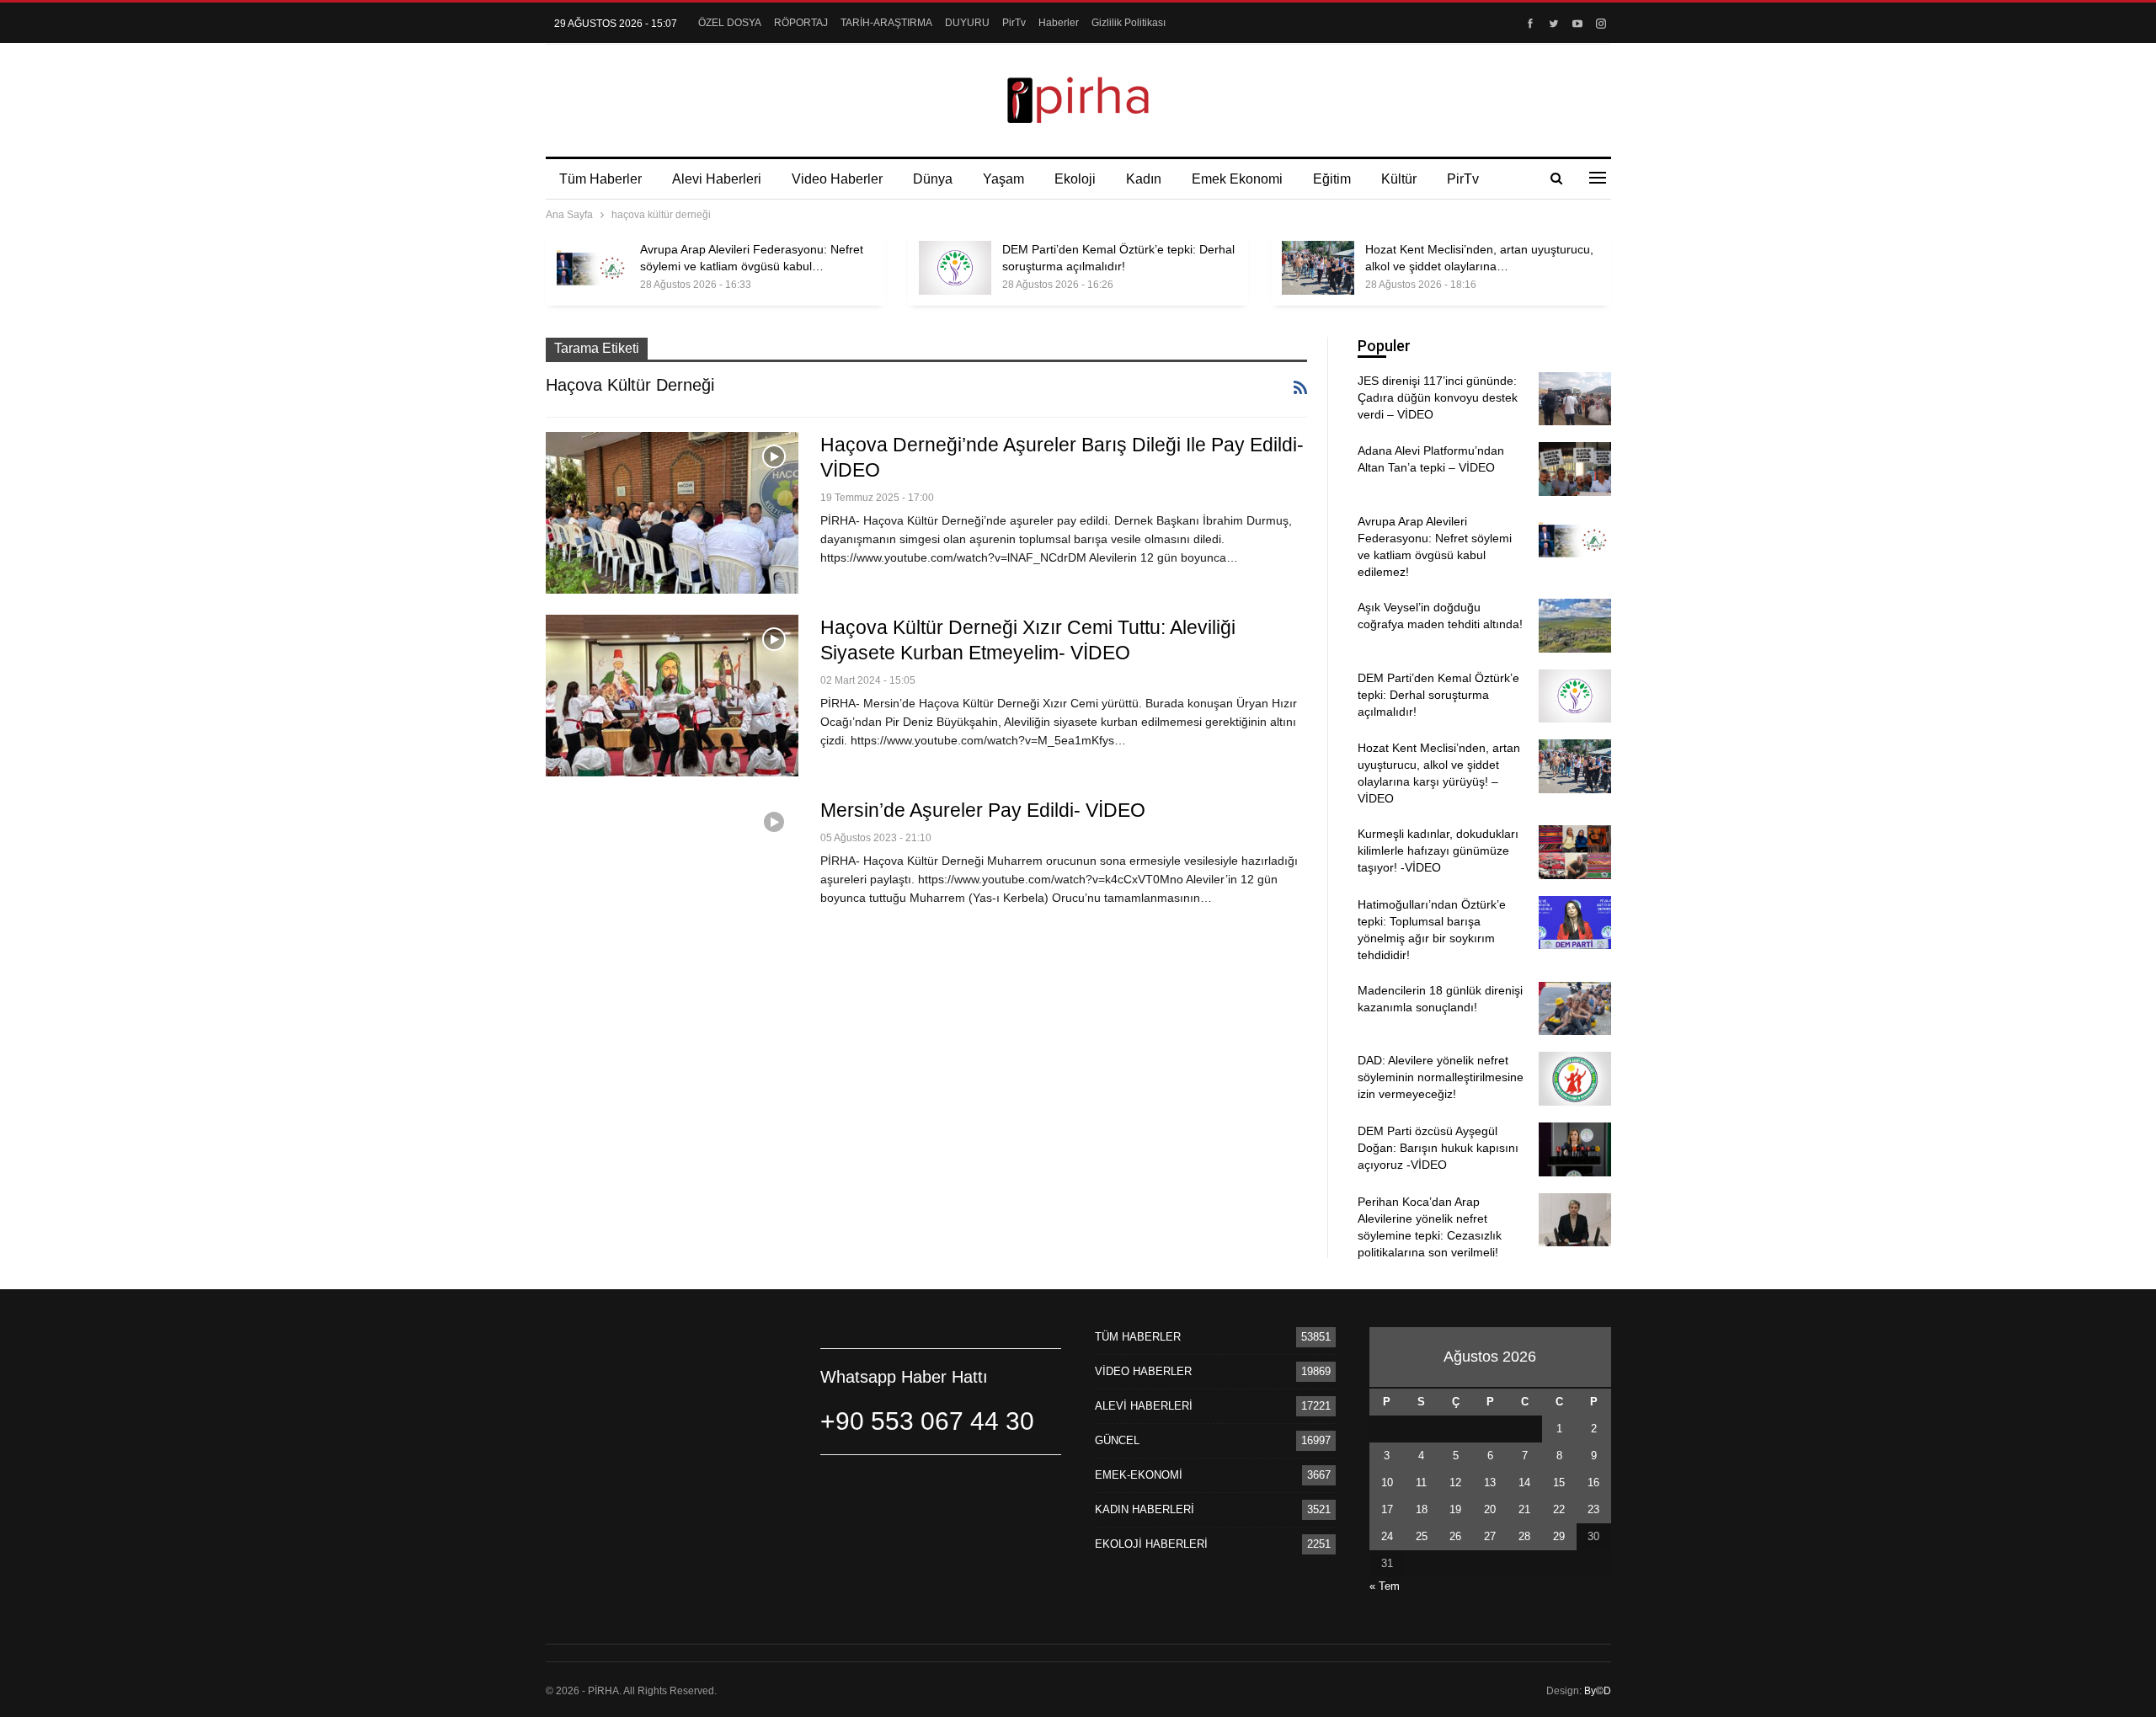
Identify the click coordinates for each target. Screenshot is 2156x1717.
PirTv (1014, 23)
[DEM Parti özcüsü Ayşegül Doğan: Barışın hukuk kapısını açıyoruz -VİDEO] (1575, 1149)
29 (1559, 1536)
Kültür (1399, 179)
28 (1524, 1536)
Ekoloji (1075, 179)
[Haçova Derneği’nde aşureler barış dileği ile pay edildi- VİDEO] (672, 513)
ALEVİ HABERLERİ (1144, 1406)
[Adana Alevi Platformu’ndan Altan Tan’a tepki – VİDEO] (1575, 469)
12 (1455, 1482)
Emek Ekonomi (1237, 179)
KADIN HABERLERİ (1145, 1509)
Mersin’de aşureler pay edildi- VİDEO (983, 810)
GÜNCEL (1117, 1440)
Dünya (933, 179)
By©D (1598, 1691)
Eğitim (1332, 179)
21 (1524, 1509)
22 (1559, 1509)
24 (1387, 1536)
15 (1559, 1482)
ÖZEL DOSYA (730, 23)
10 (1387, 1482)
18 (1422, 1509)
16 (1593, 1482)
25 (1422, 1536)
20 (1490, 1509)
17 (1387, 1509)
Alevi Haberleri (717, 179)
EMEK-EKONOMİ (1139, 1475)
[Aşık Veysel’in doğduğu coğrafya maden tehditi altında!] (1575, 626)
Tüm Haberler (600, 179)
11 (1421, 1482)
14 (1524, 1482)
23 (1593, 1509)
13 (1490, 1482)
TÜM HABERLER (1138, 1337)
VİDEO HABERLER (1143, 1371)
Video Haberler (837, 179)
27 (1490, 1536)
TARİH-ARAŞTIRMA (886, 23)
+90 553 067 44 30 (927, 1421)
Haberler (1059, 23)
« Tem (1385, 1586)
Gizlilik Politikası (1129, 23)
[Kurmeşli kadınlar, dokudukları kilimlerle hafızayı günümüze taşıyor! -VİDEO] (1575, 852)
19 (1455, 1509)
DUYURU (967, 23)
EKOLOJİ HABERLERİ (1151, 1544)
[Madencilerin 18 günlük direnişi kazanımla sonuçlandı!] (1575, 1009)
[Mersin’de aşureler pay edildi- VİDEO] (672, 878)
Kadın (1144, 179)
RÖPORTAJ (801, 23)
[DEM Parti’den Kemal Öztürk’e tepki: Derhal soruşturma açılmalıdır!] (955, 268)
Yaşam (1003, 179)
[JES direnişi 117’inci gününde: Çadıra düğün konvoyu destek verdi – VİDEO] (1575, 399)
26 (1455, 1536)
